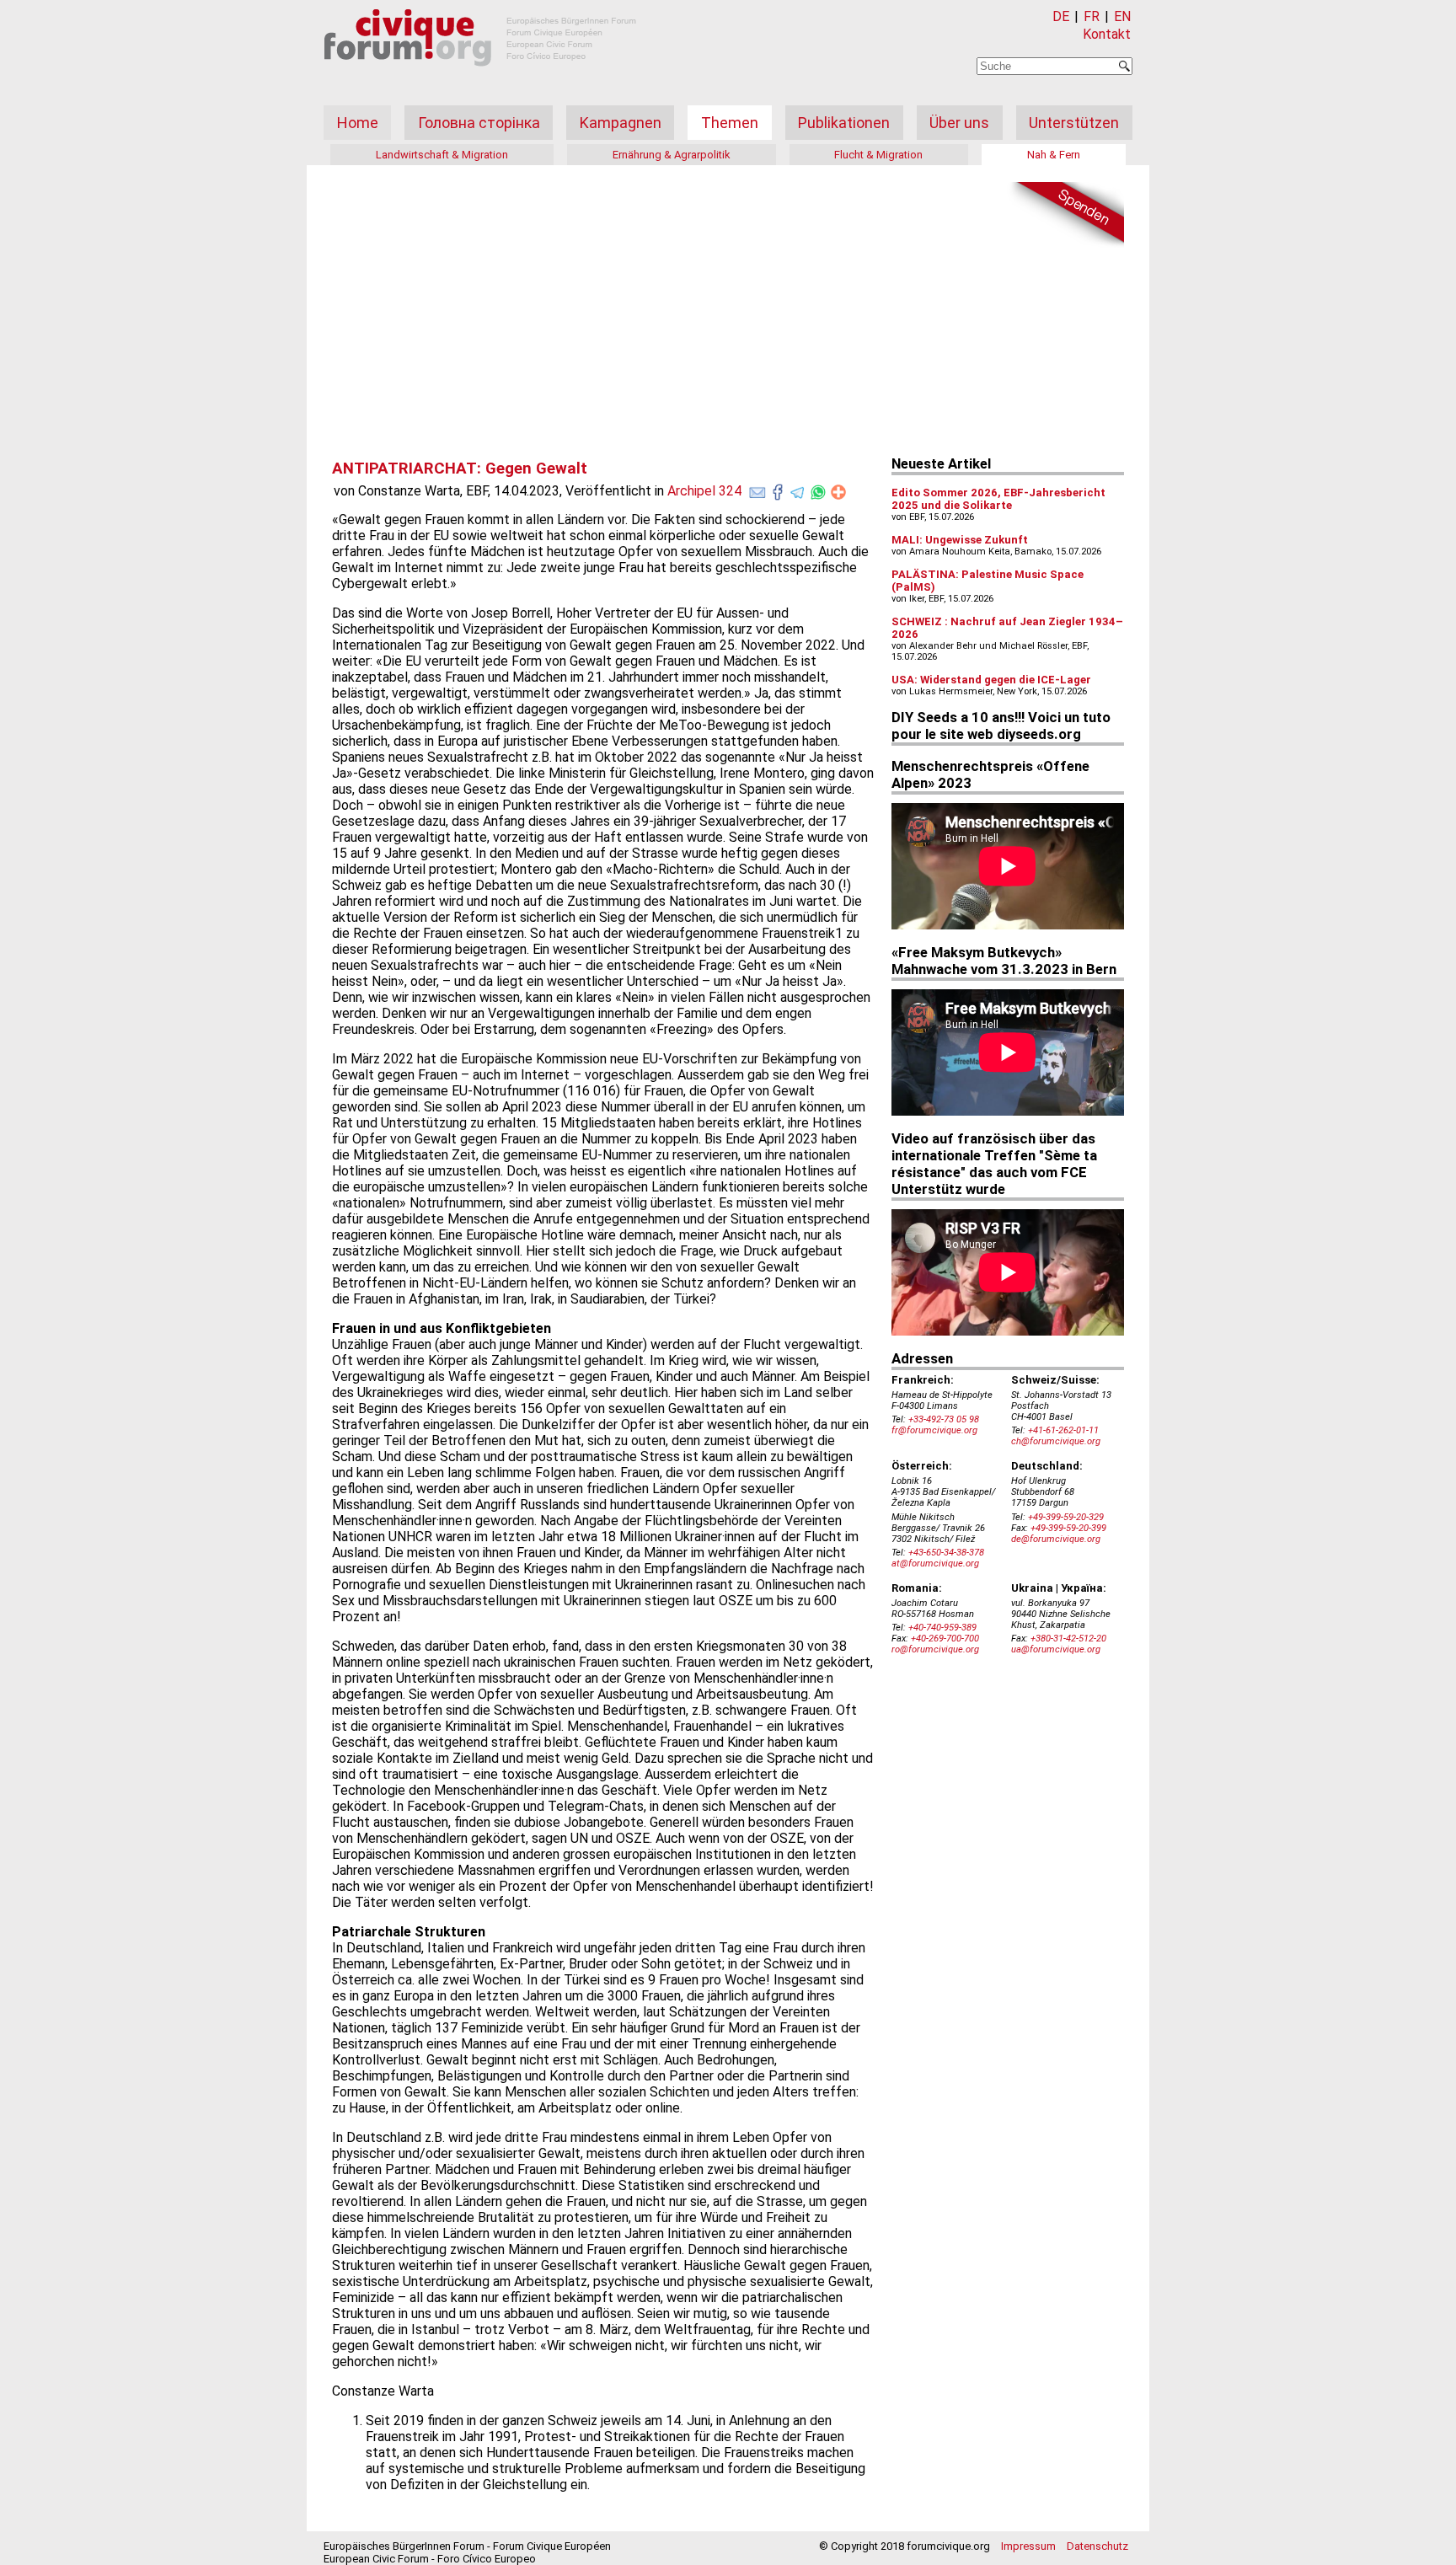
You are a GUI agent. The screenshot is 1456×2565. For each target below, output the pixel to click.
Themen (730, 123)
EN (1122, 16)
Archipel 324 (704, 491)
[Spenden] (1065, 215)
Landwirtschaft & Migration (442, 155)
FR (1092, 16)
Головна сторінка (479, 123)
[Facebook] (778, 489)
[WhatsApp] (818, 489)
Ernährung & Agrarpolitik (672, 155)
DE (1061, 16)
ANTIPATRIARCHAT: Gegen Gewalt (460, 469)
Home (358, 123)
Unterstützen (1074, 123)
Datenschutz (1097, 2546)
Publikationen (844, 123)
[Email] (757, 489)
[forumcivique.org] (480, 80)
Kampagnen (621, 123)
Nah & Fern (1054, 155)
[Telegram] (798, 489)
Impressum (1028, 2546)
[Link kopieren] (838, 492)
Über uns (959, 123)
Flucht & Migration (878, 155)
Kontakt (1107, 34)
